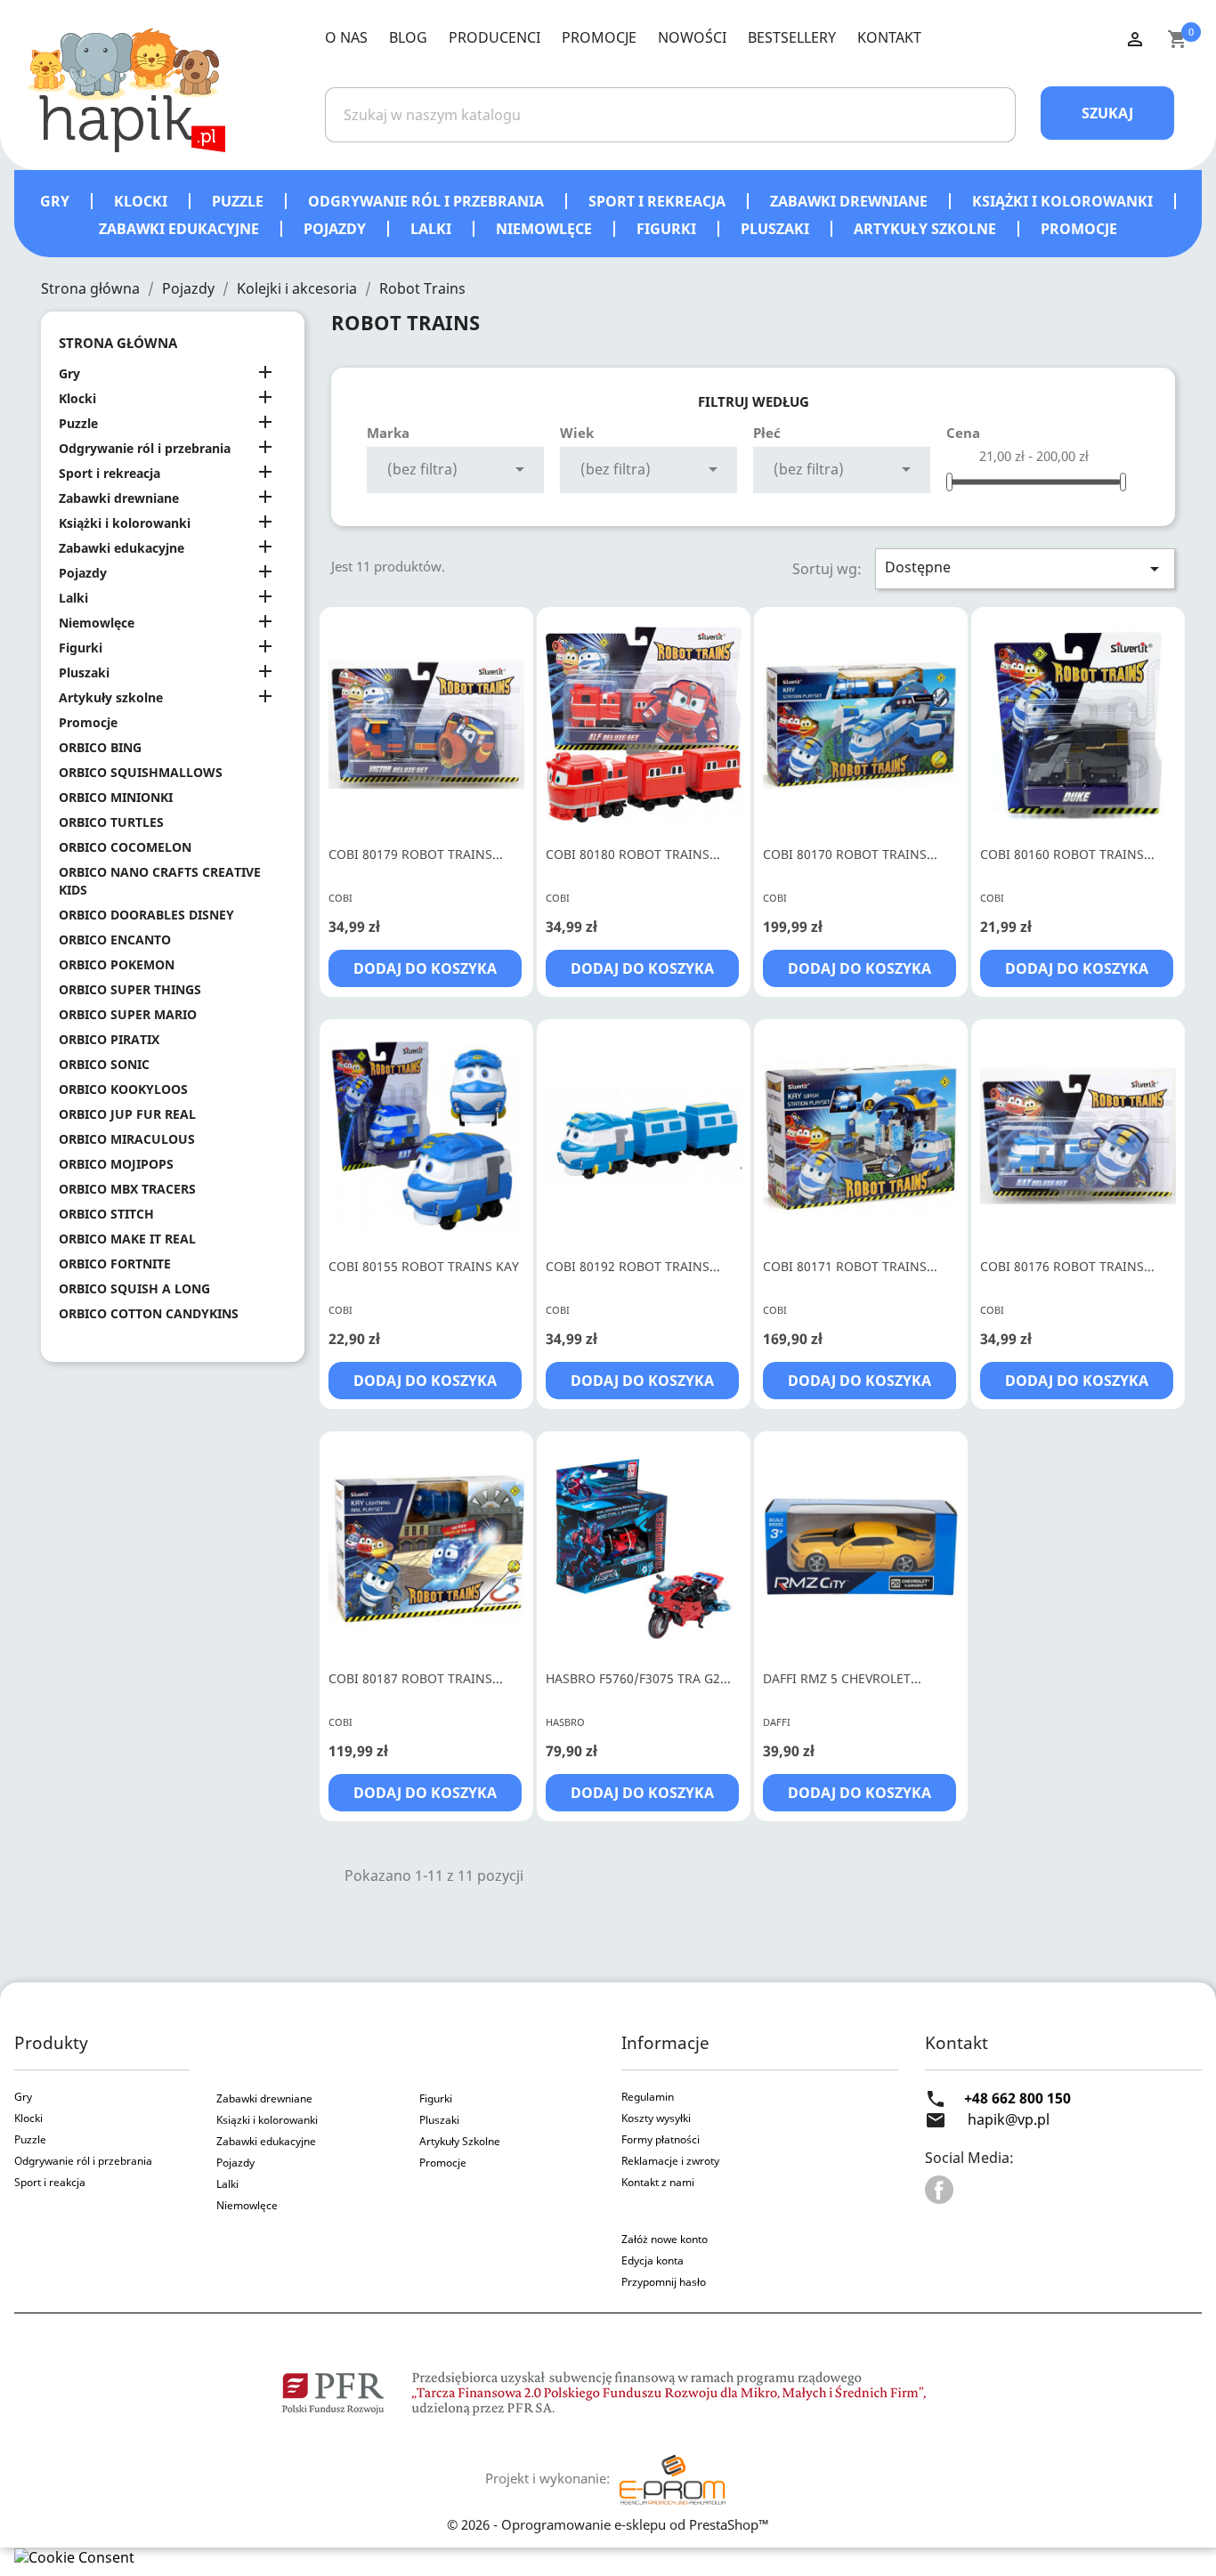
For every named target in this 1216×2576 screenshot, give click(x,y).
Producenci (495, 37)
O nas (346, 37)
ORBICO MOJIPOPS (116, 1164)
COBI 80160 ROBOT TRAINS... (1067, 854)
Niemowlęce (546, 229)
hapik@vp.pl (1009, 2119)
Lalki (433, 229)
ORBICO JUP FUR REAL (127, 1114)
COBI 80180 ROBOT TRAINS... (633, 854)
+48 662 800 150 (1017, 2098)
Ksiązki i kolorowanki (267, 2120)
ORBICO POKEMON (117, 964)
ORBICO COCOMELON (125, 847)
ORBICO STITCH (106, 1214)
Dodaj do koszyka (425, 968)
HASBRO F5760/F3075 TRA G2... (638, 1678)
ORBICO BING (100, 747)
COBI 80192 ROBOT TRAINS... (633, 1266)
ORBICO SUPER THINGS (130, 989)
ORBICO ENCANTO (115, 940)
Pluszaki (777, 229)
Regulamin (648, 2097)
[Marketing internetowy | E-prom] (672, 2478)
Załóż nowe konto (665, 2239)
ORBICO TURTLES (111, 822)
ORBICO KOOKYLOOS (123, 1089)
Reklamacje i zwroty (670, 2161)
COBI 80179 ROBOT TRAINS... (416, 854)
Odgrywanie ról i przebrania (428, 201)
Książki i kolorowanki (1064, 201)
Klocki (142, 201)
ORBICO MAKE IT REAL (127, 1239)
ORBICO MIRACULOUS (127, 1139)
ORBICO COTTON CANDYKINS (149, 1313)
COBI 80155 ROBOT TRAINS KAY (424, 1266)
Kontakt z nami (658, 2182)
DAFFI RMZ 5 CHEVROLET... (842, 1678)
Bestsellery (792, 37)
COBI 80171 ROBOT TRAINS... (850, 1266)
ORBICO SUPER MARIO (128, 1014)
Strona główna (118, 343)
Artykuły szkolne (927, 229)
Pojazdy (336, 229)
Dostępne (1025, 568)
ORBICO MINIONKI (116, 797)
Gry (57, 201)
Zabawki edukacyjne (181, 229)
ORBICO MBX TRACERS (127, 1189)
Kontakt (889, 37)
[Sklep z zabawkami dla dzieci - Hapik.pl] (126, 89)
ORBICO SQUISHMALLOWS (141, 772)
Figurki (668, 229)
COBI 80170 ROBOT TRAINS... (850, 854)
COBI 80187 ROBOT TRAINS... (416, 1678)
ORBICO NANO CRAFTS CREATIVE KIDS (160, 881)
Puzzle (239, 201)
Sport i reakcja (50, 2182)
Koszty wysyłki (656, 2118)
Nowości (692, 37)
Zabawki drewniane (851, 201)
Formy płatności (661, 2139)
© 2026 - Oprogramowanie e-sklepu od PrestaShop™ (608, 2524)
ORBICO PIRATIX (109, 1039)
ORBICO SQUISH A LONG (134, 1288)
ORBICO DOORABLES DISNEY (146, 915)
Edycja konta (653, 2260)
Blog (408, 37)
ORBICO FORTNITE (115, 1264)
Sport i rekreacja (659, 201)
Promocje (599, 37)
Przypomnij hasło (664, 2282)
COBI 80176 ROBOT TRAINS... (1067, 1266)
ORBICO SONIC (104, 1064)
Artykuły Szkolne (460, 2141)
